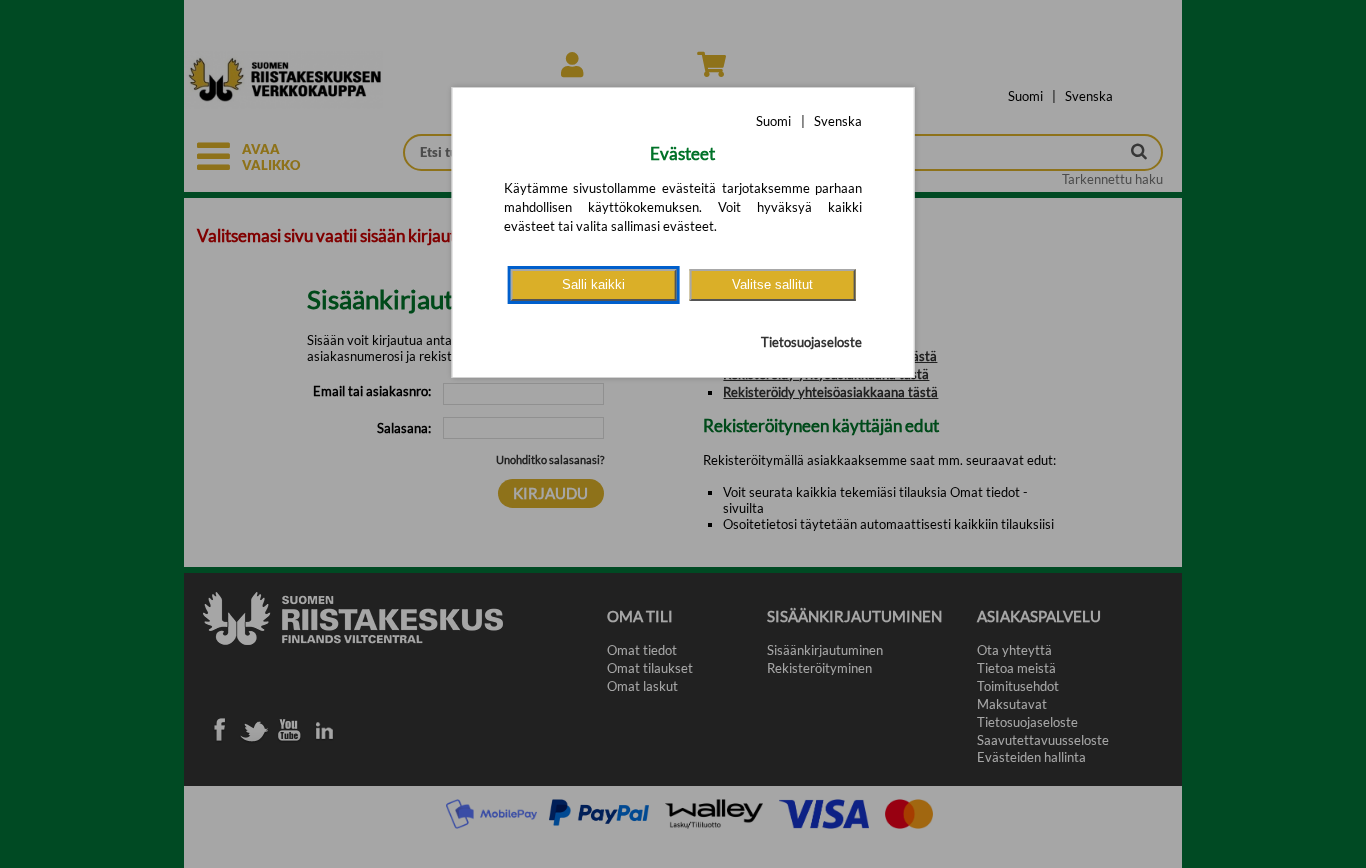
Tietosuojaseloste (811, 342)
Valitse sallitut (772, 284)
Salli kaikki (593, 284)
